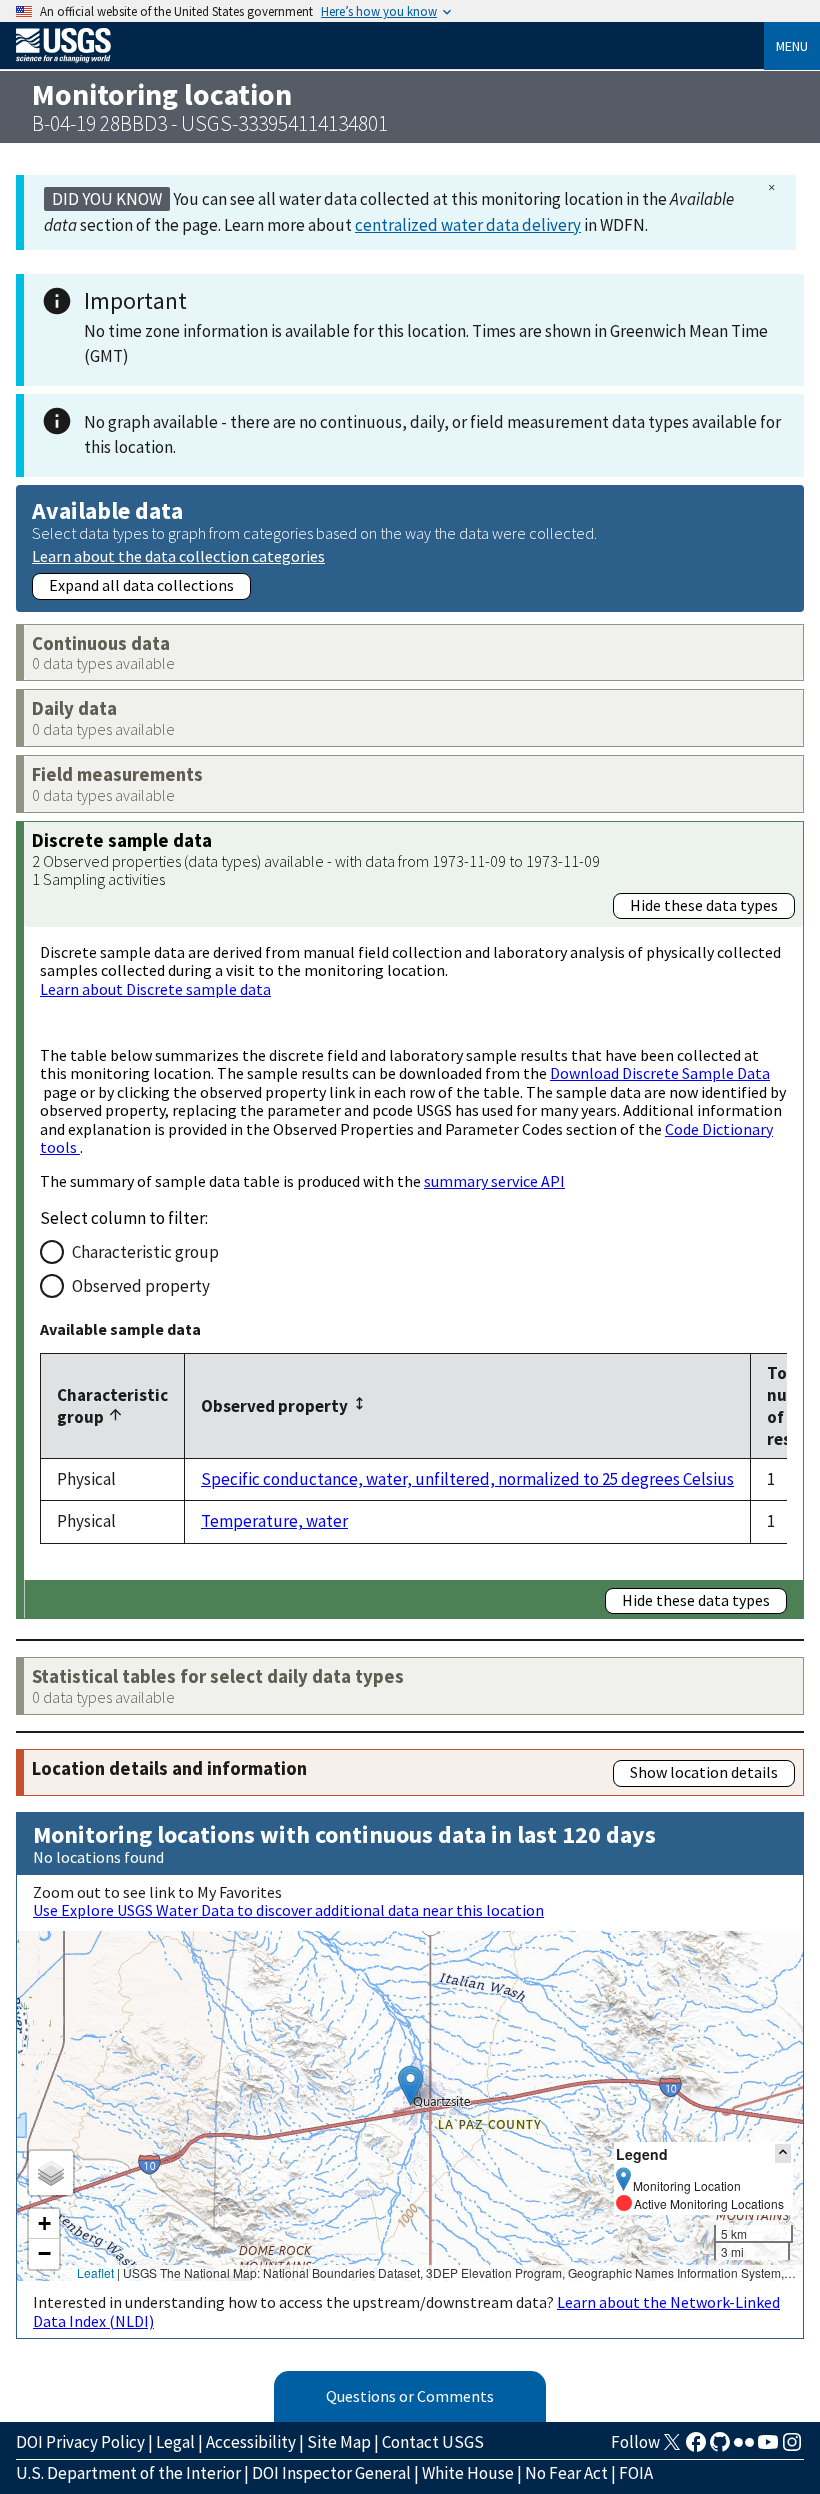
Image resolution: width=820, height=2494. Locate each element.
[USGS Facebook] (696, 2448)
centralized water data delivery (468, 225)
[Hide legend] (783, 2153)
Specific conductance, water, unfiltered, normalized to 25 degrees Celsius (467, 1479)
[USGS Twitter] (672, 2448)
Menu (792, 46)
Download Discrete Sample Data (660, 1073)
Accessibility (251, 2442)
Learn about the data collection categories (178, 555)
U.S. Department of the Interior (128, 2473)
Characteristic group (145, 1252)
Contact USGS (433, 2442)
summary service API (494, 1181)
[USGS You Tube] (768, 2448)
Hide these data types (704, 905)
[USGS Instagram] (792, 2448)
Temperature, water (274, 1521)
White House (468, 2473)
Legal (175, 2442)
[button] (410, 2085)
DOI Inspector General (331, 2473)
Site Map (339, 2442)
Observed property (141, 1286)
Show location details (704, 1772)
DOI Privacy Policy (80, 2442)
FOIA (636, 2473)
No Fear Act (566, 2473)
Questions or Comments (410, 2396)
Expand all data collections (141, 585)
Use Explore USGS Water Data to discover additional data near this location (288, 1910)
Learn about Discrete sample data (155, 989)
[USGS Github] (720, 2448)
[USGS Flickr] (744, 2448)
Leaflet (95, 2272)
